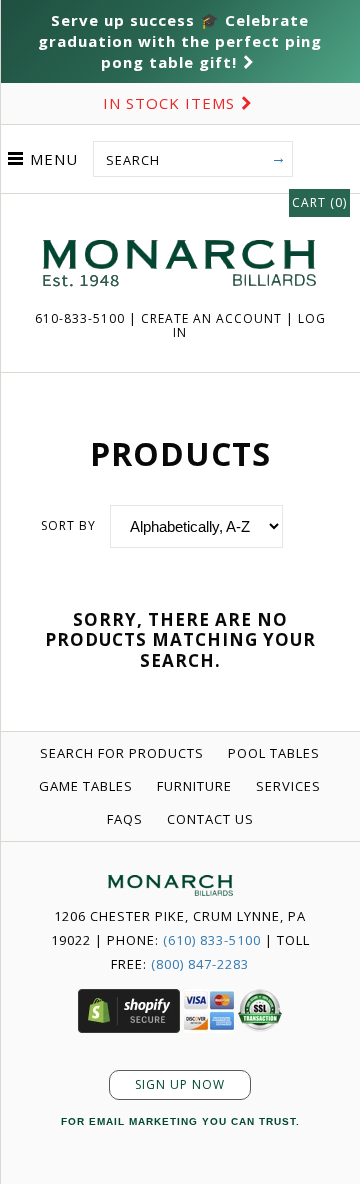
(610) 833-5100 (212, 940)
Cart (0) (319, 202)
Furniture (194, 786)
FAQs (125, 819)
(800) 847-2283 (200, 964)
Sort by (68, 525)
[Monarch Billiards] (180, 215)
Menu (54, 159)
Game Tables (86, 786)
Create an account (211, 318)
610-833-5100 (82, 318)
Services (288, 786)
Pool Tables (274, 753)
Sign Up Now (180, 1084)
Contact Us (210, 819)
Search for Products (122, 753)
